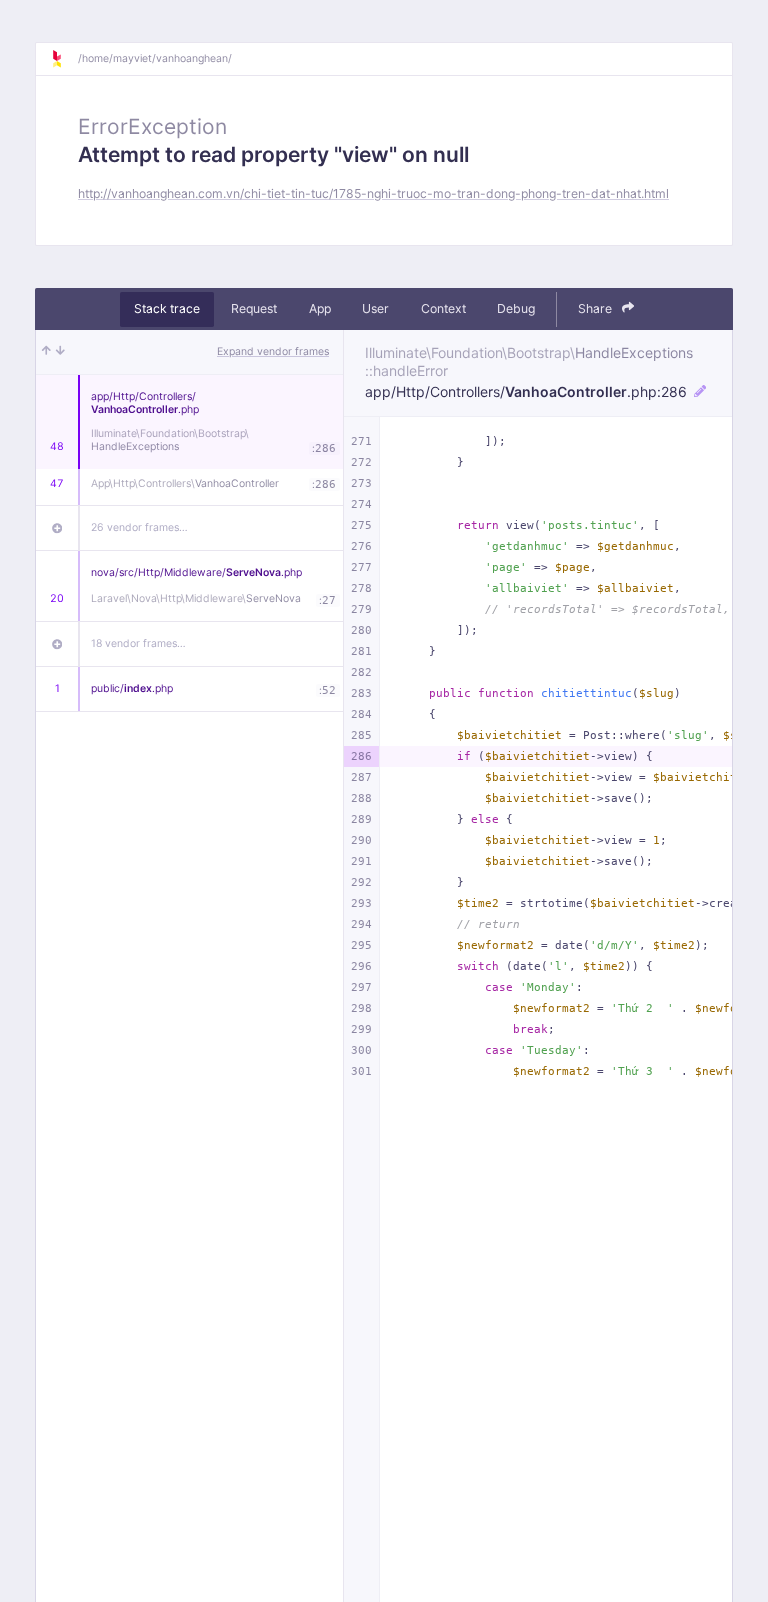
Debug (516, 308)
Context (443, 308)
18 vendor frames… (138, 643)
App (320, 308)
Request (254, 308)
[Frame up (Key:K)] (46, 352)
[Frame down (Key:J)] (60, 352)
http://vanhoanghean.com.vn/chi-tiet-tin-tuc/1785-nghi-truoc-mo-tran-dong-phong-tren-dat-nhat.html (373, 193)
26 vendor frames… (139, 527)
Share (596, 308)
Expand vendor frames (273, 351)
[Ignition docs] (64, 59)
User (375, 308)
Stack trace (167, 308)
